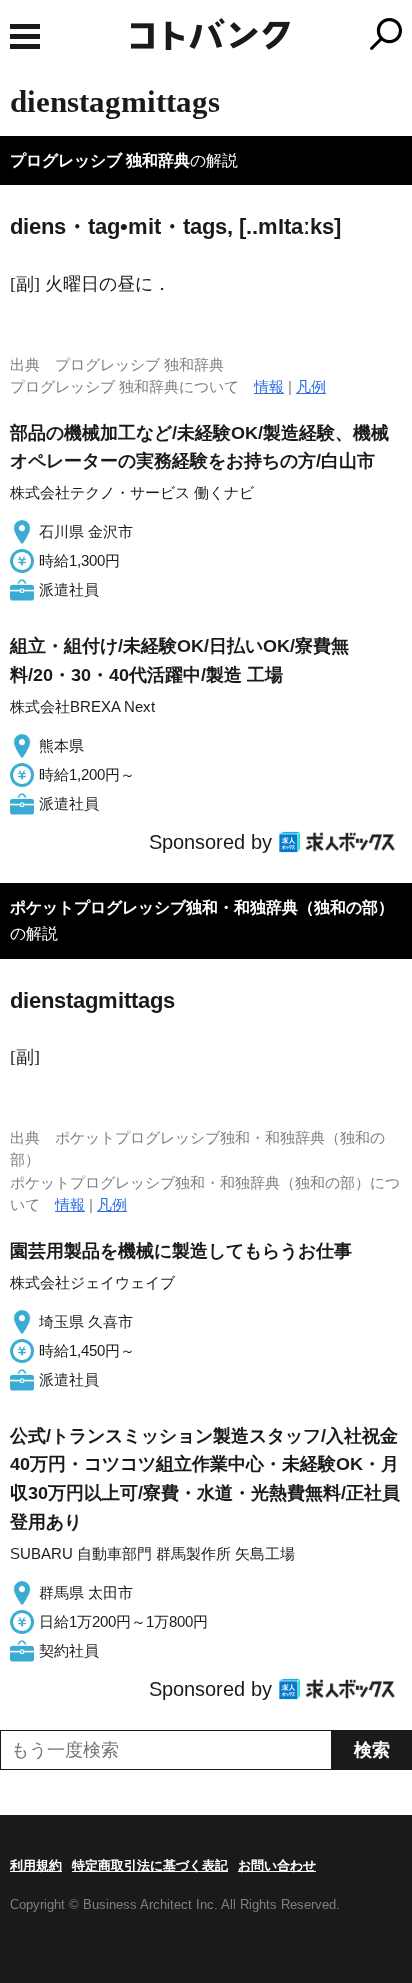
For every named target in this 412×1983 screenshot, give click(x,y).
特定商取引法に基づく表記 (150, 1865)
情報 (269, 386)
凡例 (311, 386)
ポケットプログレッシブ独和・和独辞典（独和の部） (202, 907)
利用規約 (36, 1865)
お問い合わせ (277, 1865)
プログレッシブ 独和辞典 (100, 160)
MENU (25, 36)
